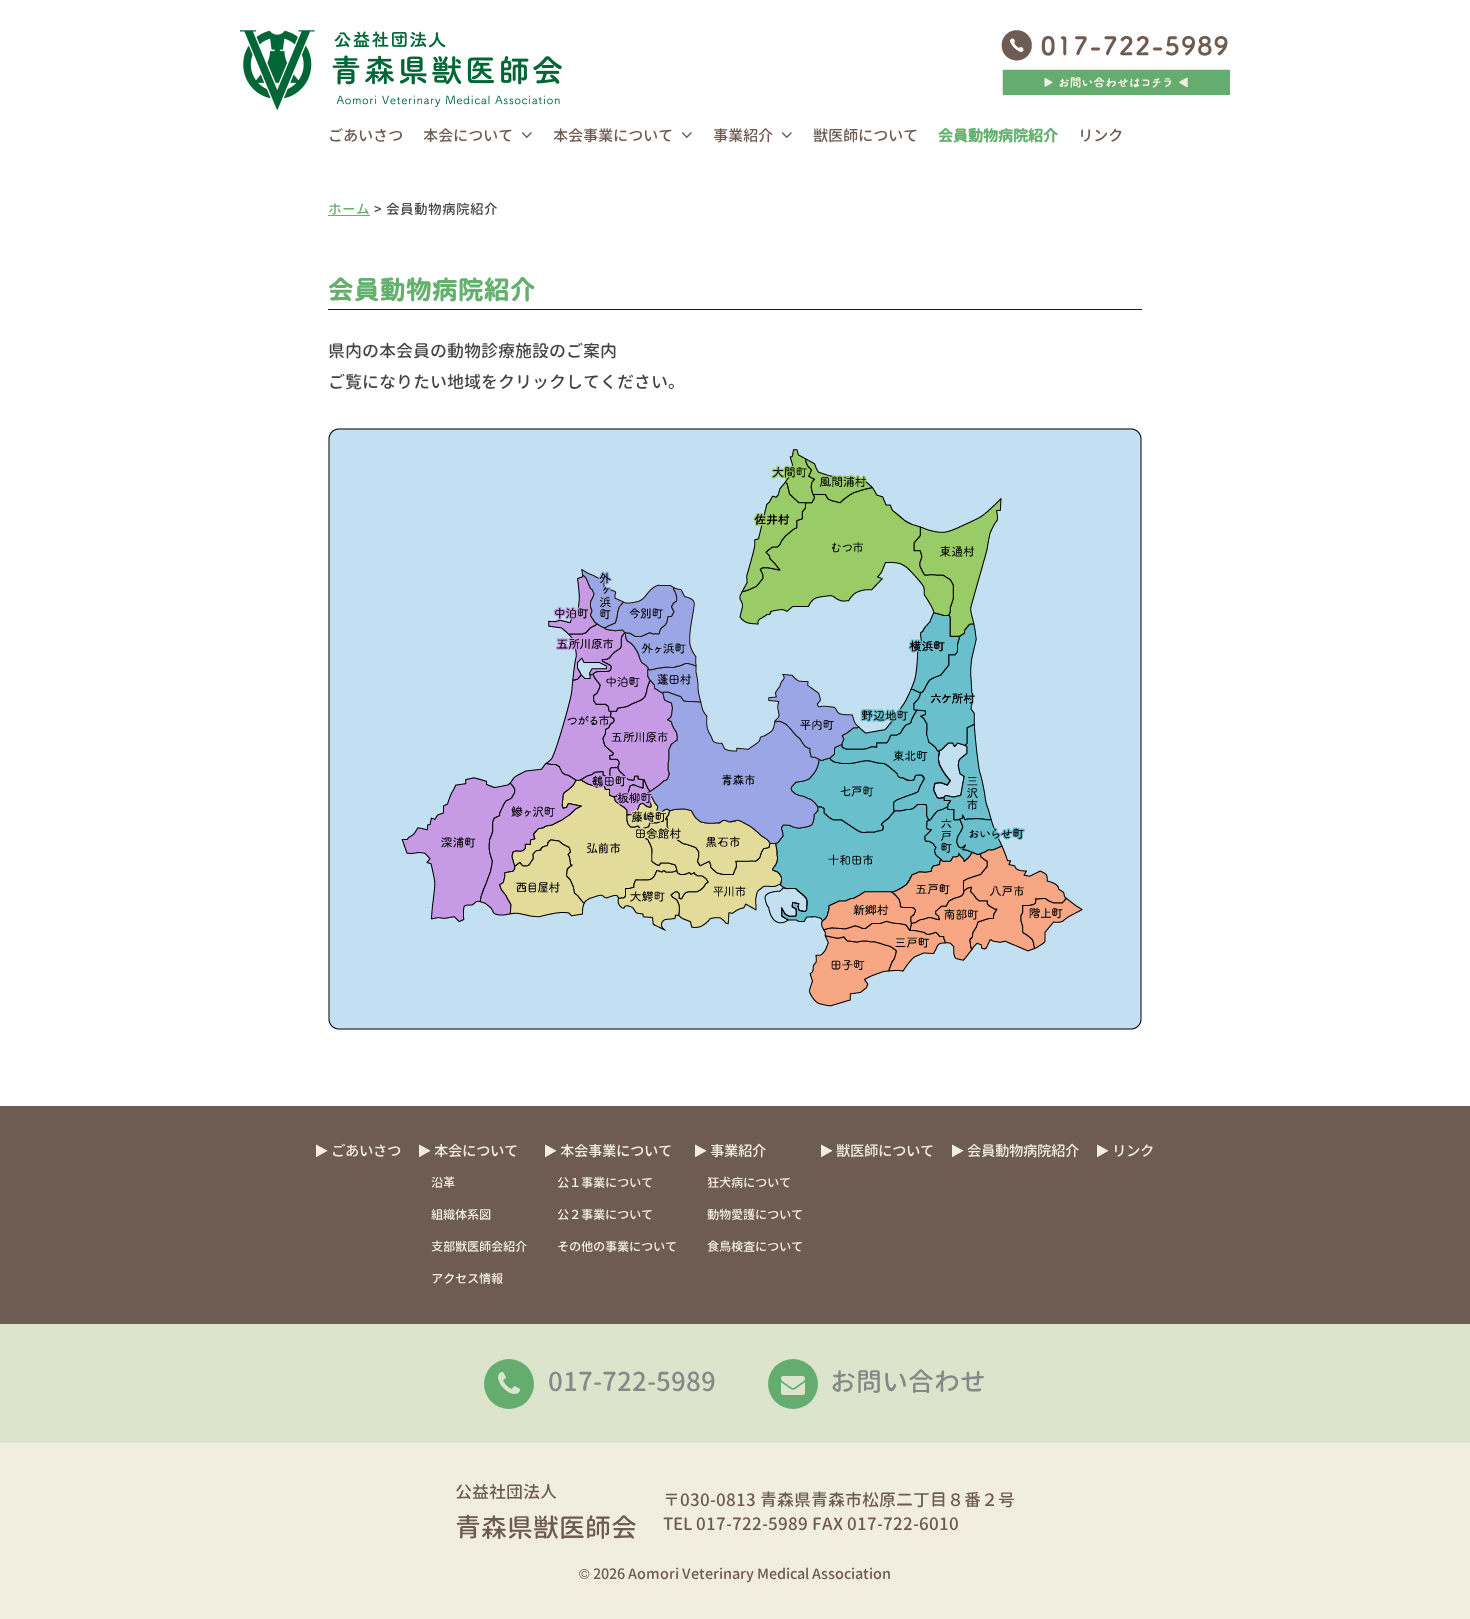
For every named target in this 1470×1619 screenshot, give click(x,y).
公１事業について (605, 1182)
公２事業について (605, 1214)
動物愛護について (755, 1214)
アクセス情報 (467, 1278)
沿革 (443, 1182)
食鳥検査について (755, 1246)
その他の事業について (617, 1246)
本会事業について (613, 135)
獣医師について (865, 135)
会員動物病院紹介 (998, 135)
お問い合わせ (908, 1381)
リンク (1100, 135)
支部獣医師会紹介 (479, 1246)
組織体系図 (461, 1214)
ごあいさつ (365, 135)
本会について (468, 135)
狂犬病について (749, 1182)
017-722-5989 (632, 1381)
